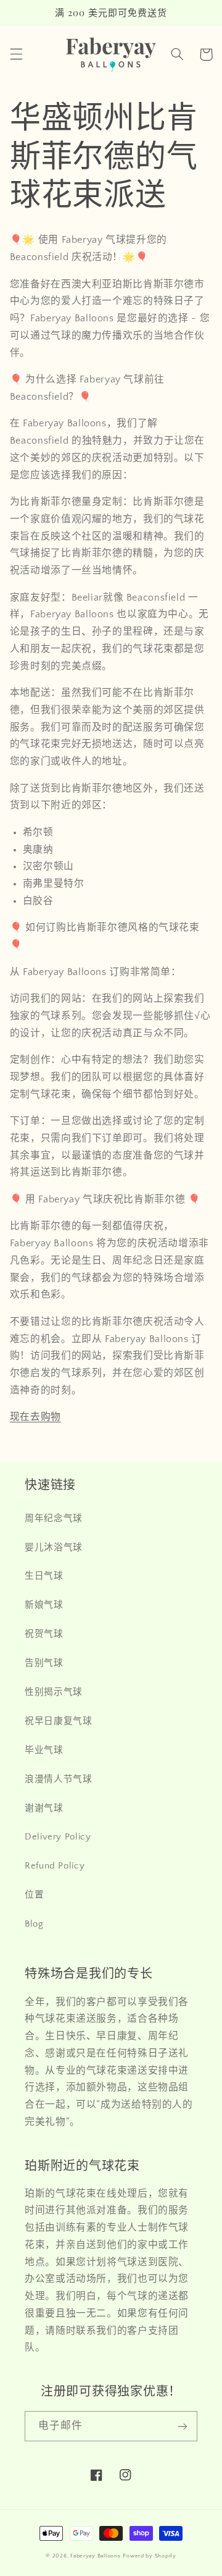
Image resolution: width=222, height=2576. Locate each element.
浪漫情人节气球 (58, 1780)
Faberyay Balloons (96, 2556)
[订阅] (183, 2426)
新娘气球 (44, 1605)
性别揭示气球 (54, 1692)
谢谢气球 (44, 1809)
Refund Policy (55, 1866)
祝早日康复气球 (58, 1721)
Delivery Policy (58, 1837)
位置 (34, 1895)
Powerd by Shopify (150, 2556)
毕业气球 (44, 1750)
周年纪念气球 (54, 1519)
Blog (34, 1924)
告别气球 (44, 1663)
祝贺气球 (44, 1634)
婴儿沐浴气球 (54, 1548)
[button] (16, 54)
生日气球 (44, 1576)
